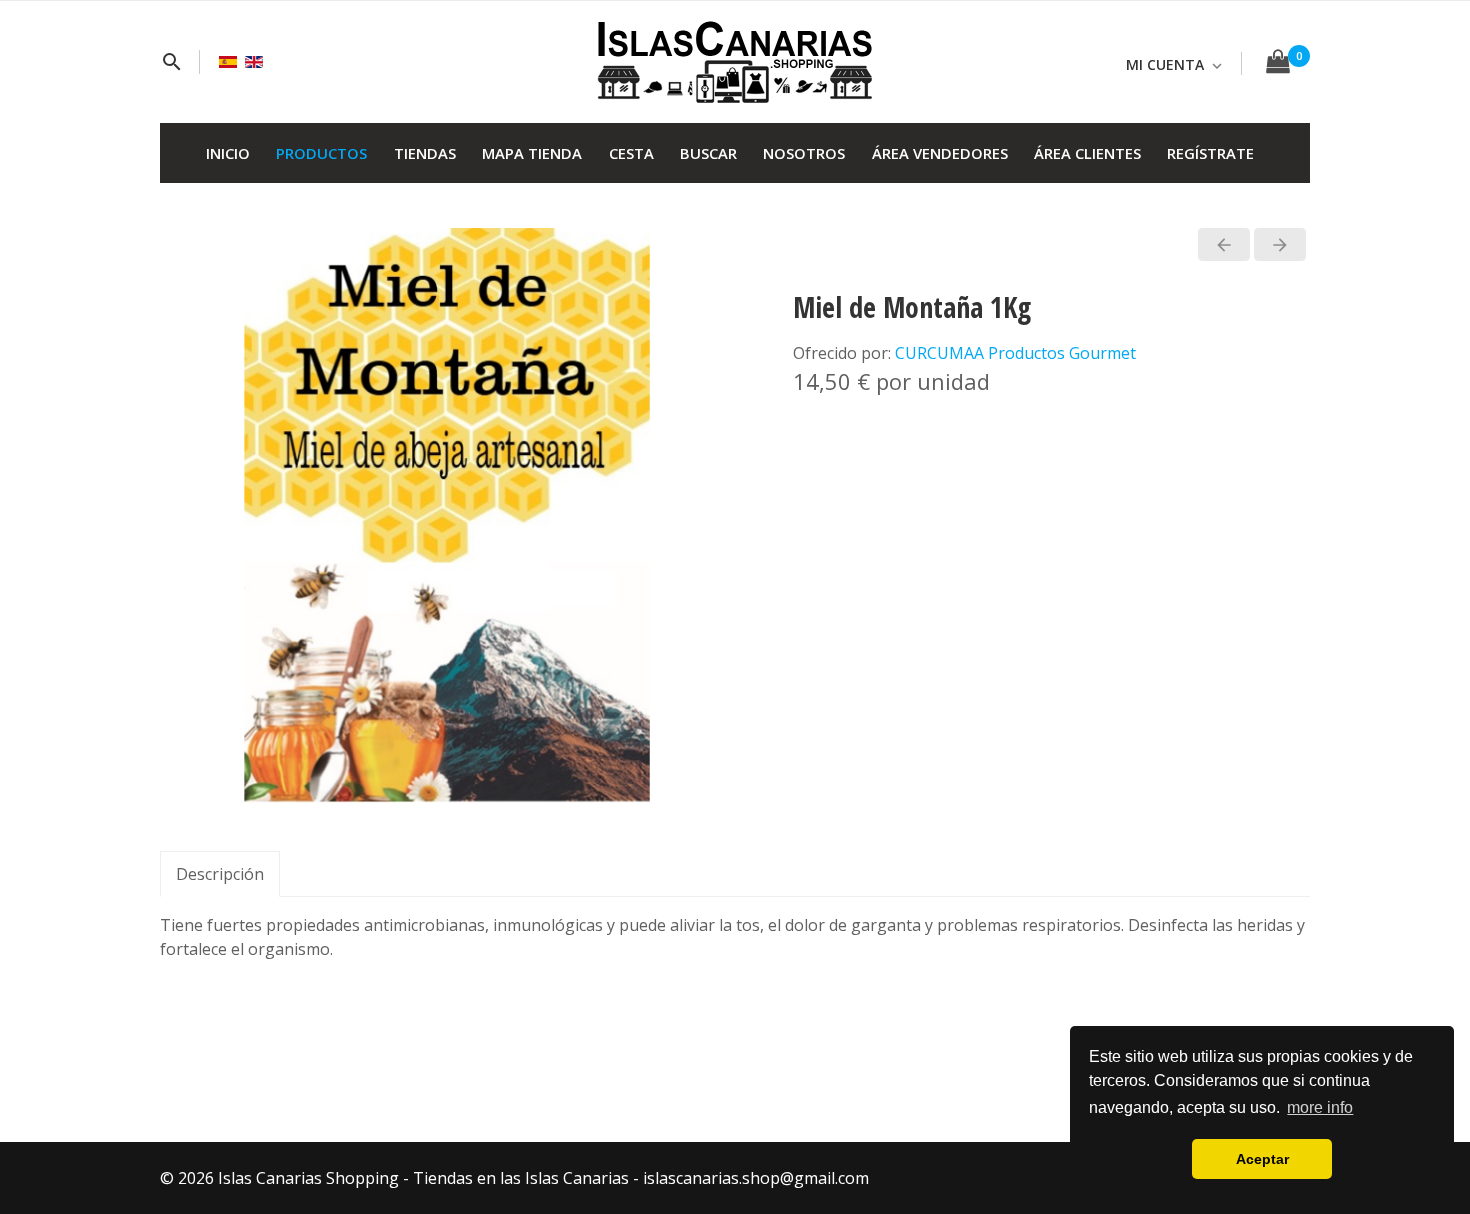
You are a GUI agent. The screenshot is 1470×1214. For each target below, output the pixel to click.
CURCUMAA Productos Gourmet (1015, 353)
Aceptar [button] (1262, 1159)
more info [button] (1320, 1107)
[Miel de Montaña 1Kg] (447, 514)
